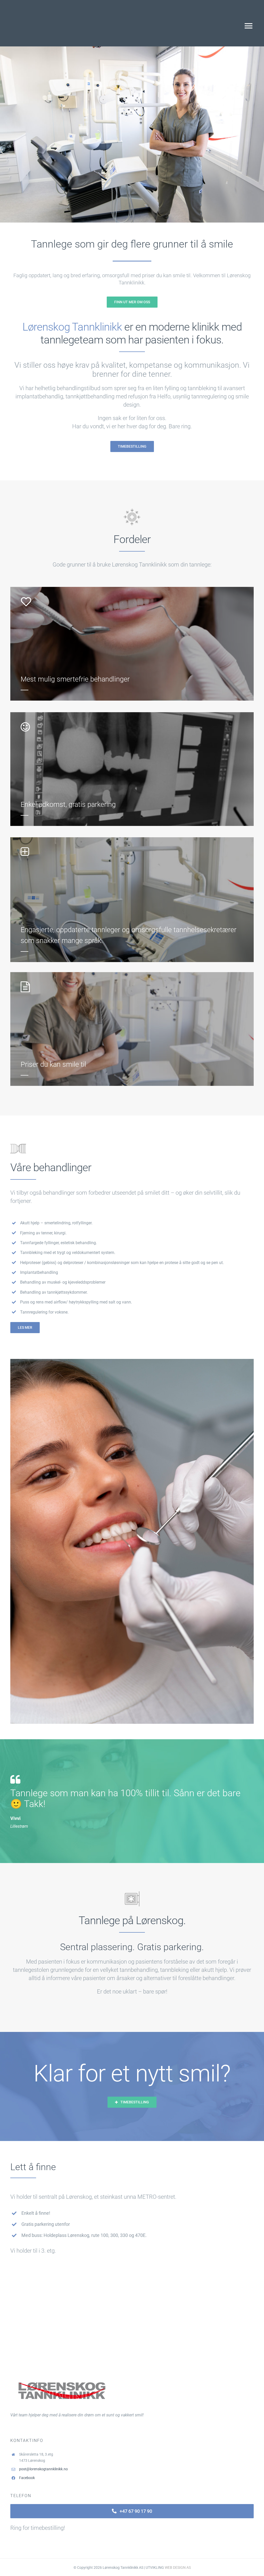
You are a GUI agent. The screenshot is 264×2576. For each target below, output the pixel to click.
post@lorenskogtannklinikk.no (43, 2469)
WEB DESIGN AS (178, 2567)
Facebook (27, 2478)
